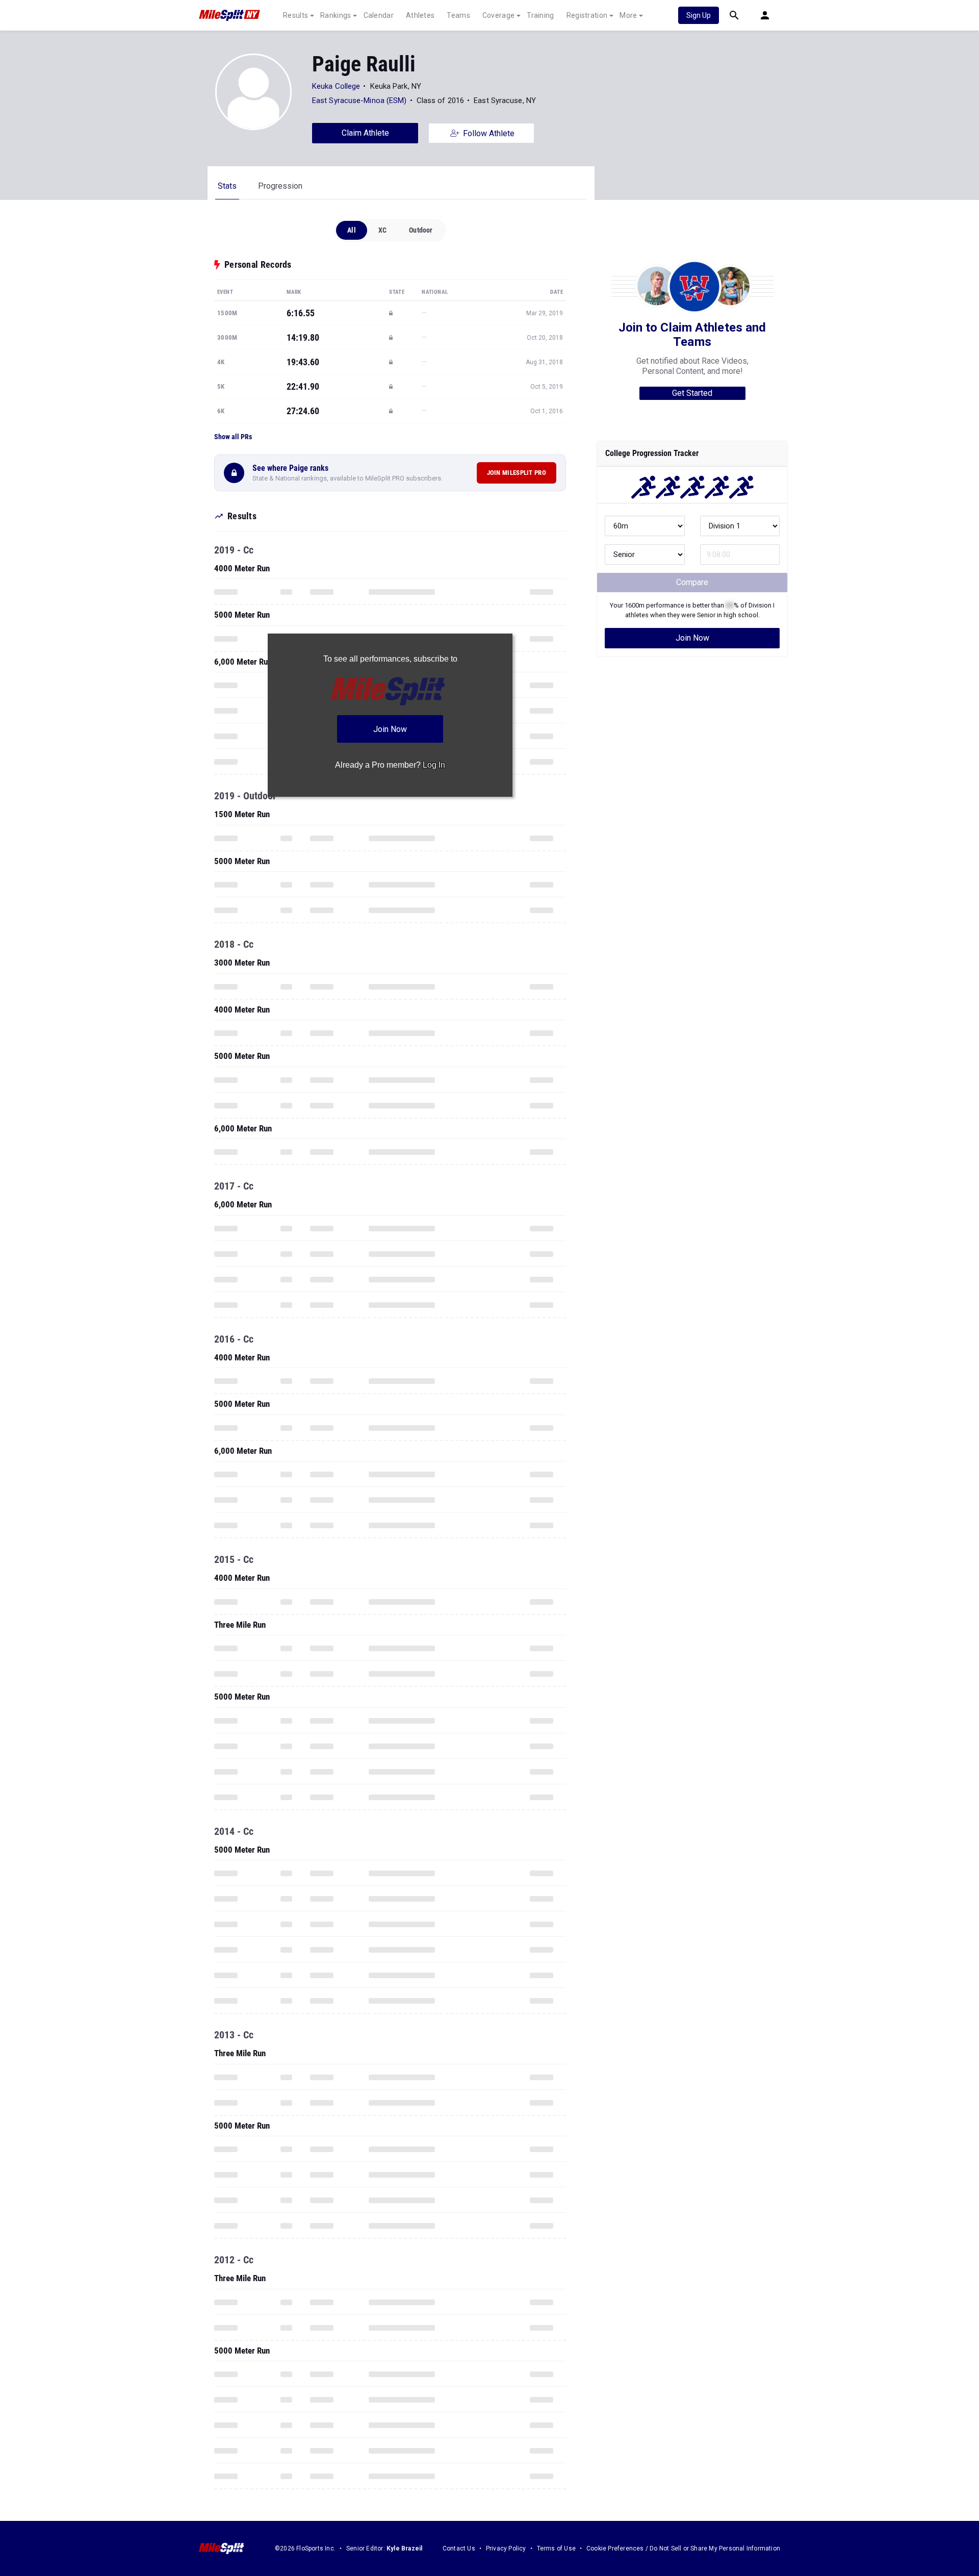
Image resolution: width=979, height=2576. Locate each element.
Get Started (692, 393)
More (628, 15)
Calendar (379, 15)
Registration (587, 15)
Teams (458, 15)
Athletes (420, 15)
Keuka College (336, 86)
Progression (280, 186)
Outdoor (421, 230)
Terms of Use (556, 2548)
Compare (692, 582)
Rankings (336, 15)
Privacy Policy (506, 2548)
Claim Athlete (365, 133)
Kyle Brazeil (404, 2548)
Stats (227, 186)
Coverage (498, 15)
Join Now (692, 638)
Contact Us (459, 2548)
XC (382, 230)
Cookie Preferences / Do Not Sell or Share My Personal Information (683, 2548)
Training (540, 15)
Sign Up (699, 15)
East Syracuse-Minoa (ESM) (359, 100)
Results (295, 15)
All (352, 230)
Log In (434, 765)
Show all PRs (233, 437)
